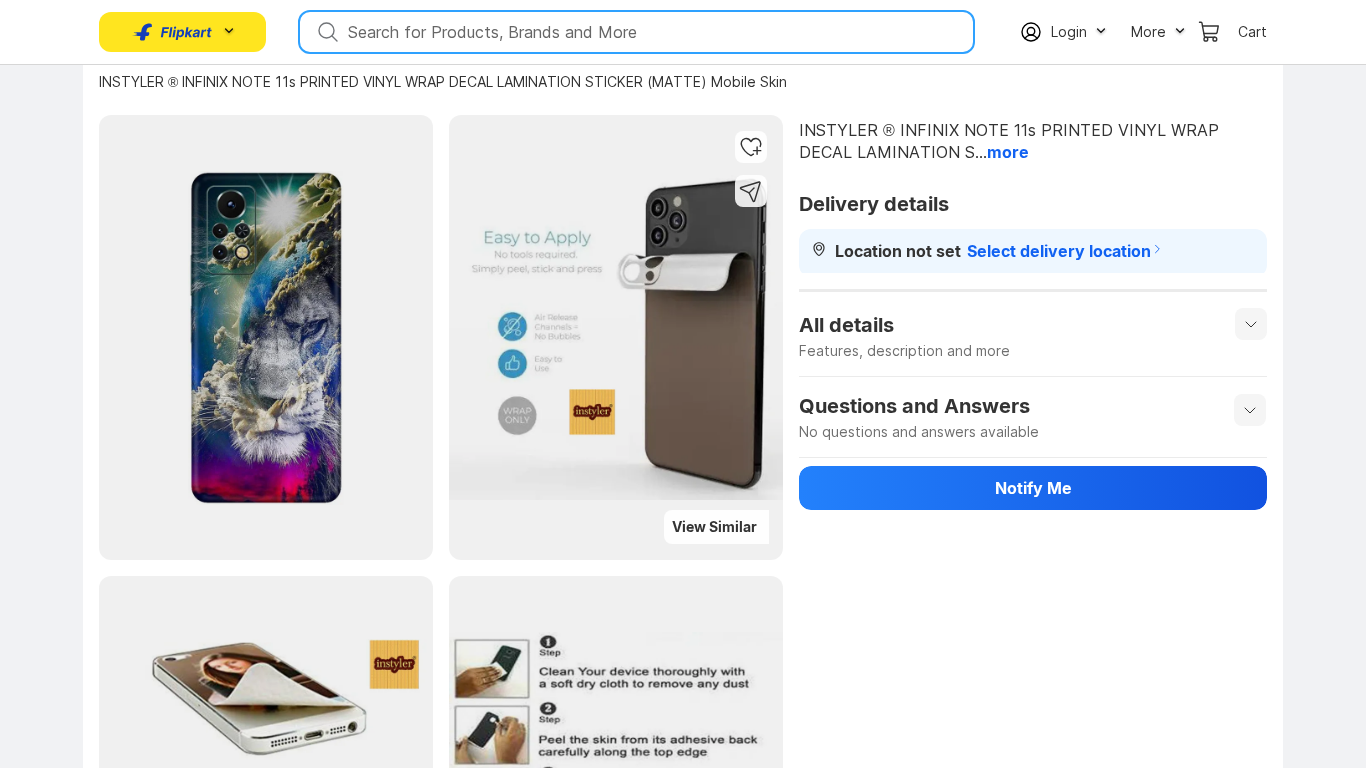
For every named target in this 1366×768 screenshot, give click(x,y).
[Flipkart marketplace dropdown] (173, 32)
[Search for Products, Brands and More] (326, 32)
